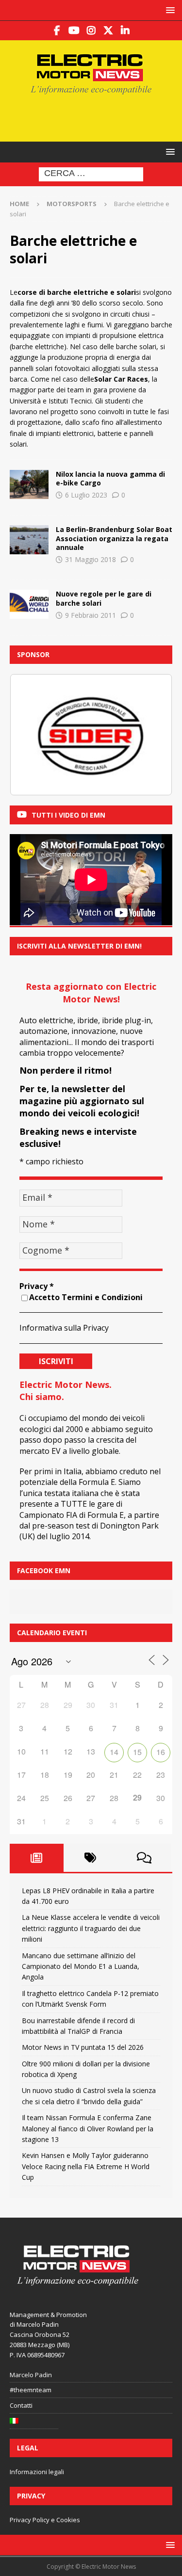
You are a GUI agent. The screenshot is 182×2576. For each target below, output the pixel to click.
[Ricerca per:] (91, 174)
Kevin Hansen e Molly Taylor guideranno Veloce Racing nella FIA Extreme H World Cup (86, 2166)
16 (161, 1752)
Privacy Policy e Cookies (45, 2520)
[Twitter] (108, 31)
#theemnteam (31, 2390)
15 (137, 1752)
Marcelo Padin (31, 2375)
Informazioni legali (37, 2472)
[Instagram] (91, 31)
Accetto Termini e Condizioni (86, 1297)
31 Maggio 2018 (91, 559)
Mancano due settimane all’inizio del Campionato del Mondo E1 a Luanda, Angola (81, 1966)
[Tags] (91, 1858)
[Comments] (144, 1858)
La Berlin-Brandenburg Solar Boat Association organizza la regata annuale (114, 538)
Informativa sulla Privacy (64, 1328)
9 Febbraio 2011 (91, 615)
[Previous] (30, 735)
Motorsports (72, 204)
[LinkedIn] (125, 31)
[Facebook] (57, 31)
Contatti (21, 2405)
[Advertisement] (96, 117)
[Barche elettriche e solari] (29, 540)
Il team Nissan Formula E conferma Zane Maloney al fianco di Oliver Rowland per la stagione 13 (88, 2128)
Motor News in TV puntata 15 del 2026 (83, 2047)
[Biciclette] (29, 484)
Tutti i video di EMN (68, 815)
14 (114, 1752)
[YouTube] (74, 31)
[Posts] (37, 1858)
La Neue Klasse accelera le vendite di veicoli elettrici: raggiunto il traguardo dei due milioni (91, 1928)
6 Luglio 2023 (86, 495)
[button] (169, 10)
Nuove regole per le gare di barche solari (104, 598)
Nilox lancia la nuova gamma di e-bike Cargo (110, 478)
